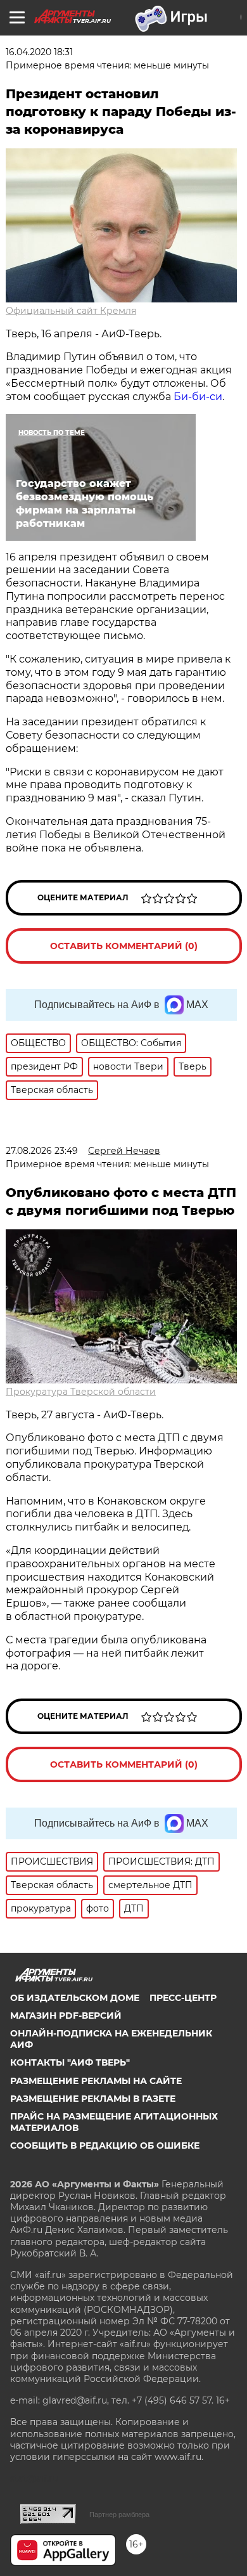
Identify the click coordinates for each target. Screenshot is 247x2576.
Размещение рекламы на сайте (96, 2081)
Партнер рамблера (119, 2515)
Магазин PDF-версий (66, 2016)
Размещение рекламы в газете (93, 2099)
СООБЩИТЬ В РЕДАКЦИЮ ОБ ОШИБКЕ (105, 2146)
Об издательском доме (75, 1998)
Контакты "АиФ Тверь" (70, 2062)
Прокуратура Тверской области (81, 1392)
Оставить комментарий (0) (124, 946)
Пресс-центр (183, 1998)
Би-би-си (198, 397)
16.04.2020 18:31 (39, 52)
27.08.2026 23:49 (42, 1151)
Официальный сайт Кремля (71, 311)
